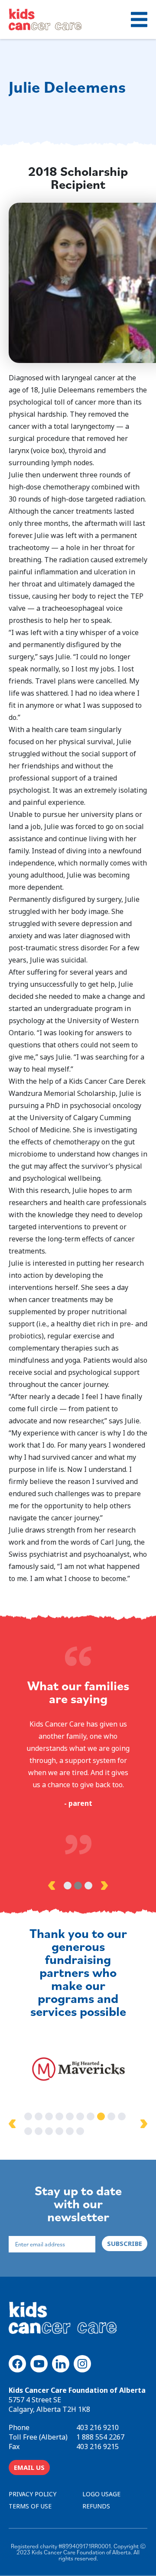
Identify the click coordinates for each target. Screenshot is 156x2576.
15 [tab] (70, 2131)
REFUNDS (96, 2506)
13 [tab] (49, 2131)
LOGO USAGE (101, 2494)
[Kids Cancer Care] (45, 19)
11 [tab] (28, 2131)
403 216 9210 (97, 2427)
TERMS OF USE (30, 2506)
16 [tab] (80, 2131)
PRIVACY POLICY (32, 2494)
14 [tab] (59, 2131)
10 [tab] (122, 2116)
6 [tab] (80, 2116)
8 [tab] (101, 2116)
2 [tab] (78, 1886)
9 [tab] (111, 2116)
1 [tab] (68, 1886)
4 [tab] (59, 2116)
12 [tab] (39, 2131)
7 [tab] (91, 2116)
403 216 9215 (97, 2446)
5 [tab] (70, 2116)
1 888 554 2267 (100, 2437)
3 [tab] (88, 1886)
